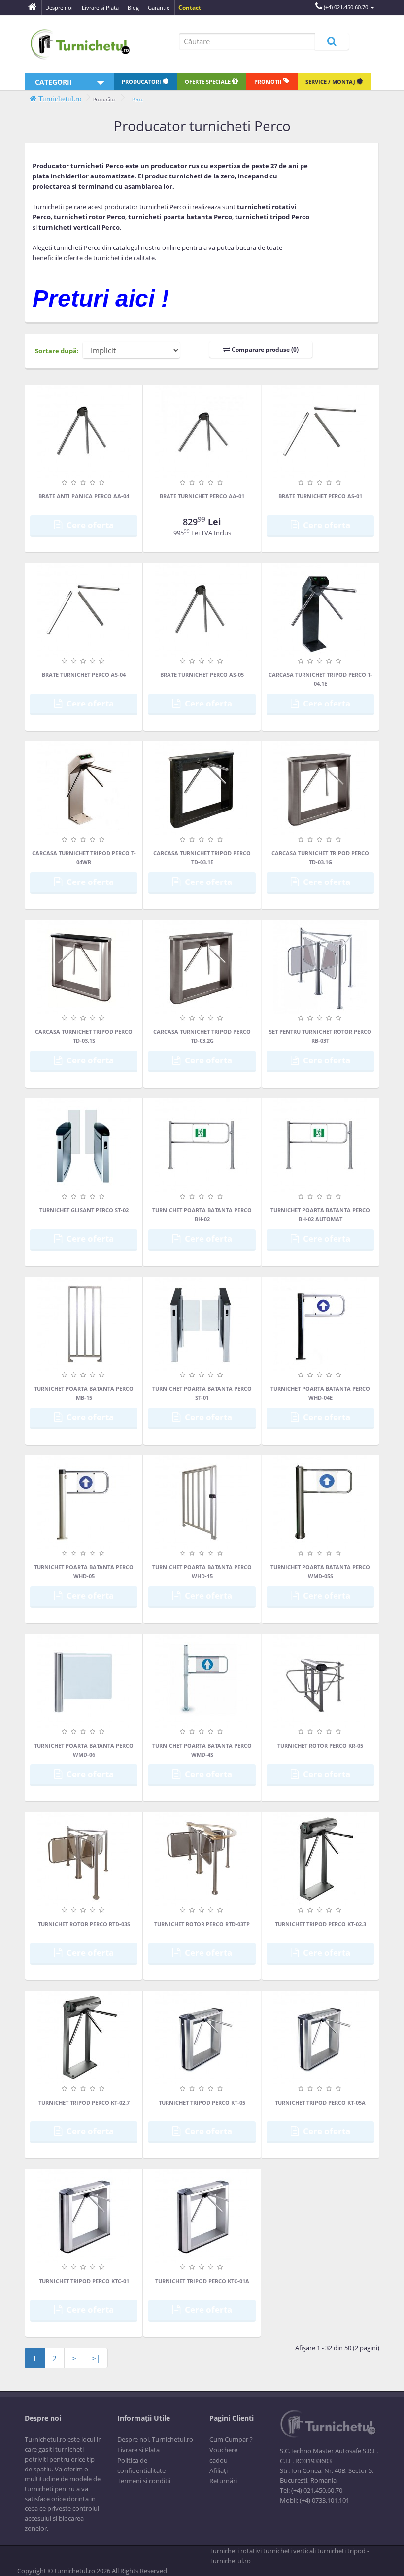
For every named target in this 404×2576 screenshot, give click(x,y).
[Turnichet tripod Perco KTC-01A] (202, 2216)
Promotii (269, 82)
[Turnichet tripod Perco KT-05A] (320, 2038)
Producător (105, 99)
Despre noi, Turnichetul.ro (155, 2439)
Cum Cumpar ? (231, 2439)
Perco (138, 99)
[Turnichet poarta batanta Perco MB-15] (84, 1324)
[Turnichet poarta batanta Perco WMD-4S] (202, 1681)
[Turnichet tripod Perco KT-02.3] (320, 1859)
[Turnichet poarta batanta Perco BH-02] (202, 1145)
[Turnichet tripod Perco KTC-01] (84, 2216)
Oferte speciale (208, 82)
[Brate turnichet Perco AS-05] (202, 610)
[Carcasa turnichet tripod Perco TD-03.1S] (84, 967)
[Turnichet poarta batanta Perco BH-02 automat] (320, 1145)
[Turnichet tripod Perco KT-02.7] (84, 2038)
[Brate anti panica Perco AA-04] (84, 431)
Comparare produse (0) (264, 349)
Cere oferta (89, 525)
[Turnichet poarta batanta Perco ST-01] (202, 1324)
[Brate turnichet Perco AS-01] (320, 431)
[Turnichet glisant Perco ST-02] (84, 1145)
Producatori (142, 82)
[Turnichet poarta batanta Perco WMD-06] (84, 1681)
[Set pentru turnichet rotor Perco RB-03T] (320, 967)
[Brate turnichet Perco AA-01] (202, 431)
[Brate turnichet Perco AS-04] (84, 610)
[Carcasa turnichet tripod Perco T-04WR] (84, 788)
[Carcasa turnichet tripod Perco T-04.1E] (320, 610)
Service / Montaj (331, 82)
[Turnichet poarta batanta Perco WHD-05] (84, 1502)
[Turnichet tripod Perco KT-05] (202, 2038)
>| (96, 2358)
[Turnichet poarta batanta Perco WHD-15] (202, 1502)
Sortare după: (57, 351)
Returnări (223, 2481)
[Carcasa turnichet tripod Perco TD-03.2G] (202, 967)
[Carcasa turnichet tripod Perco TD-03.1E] (202, 788)
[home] (32, 8)
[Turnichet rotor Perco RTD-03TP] (202, 1859)
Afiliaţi (219, 2470)
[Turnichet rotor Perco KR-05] (320, 1681)
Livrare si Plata (138, 2450)
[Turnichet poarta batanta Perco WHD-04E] (320, 1324)
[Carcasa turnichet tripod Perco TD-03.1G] (320, 788)
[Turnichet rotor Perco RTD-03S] (84, 1859)
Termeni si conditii (144, 2481)
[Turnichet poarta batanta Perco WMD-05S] (320, 1502)
